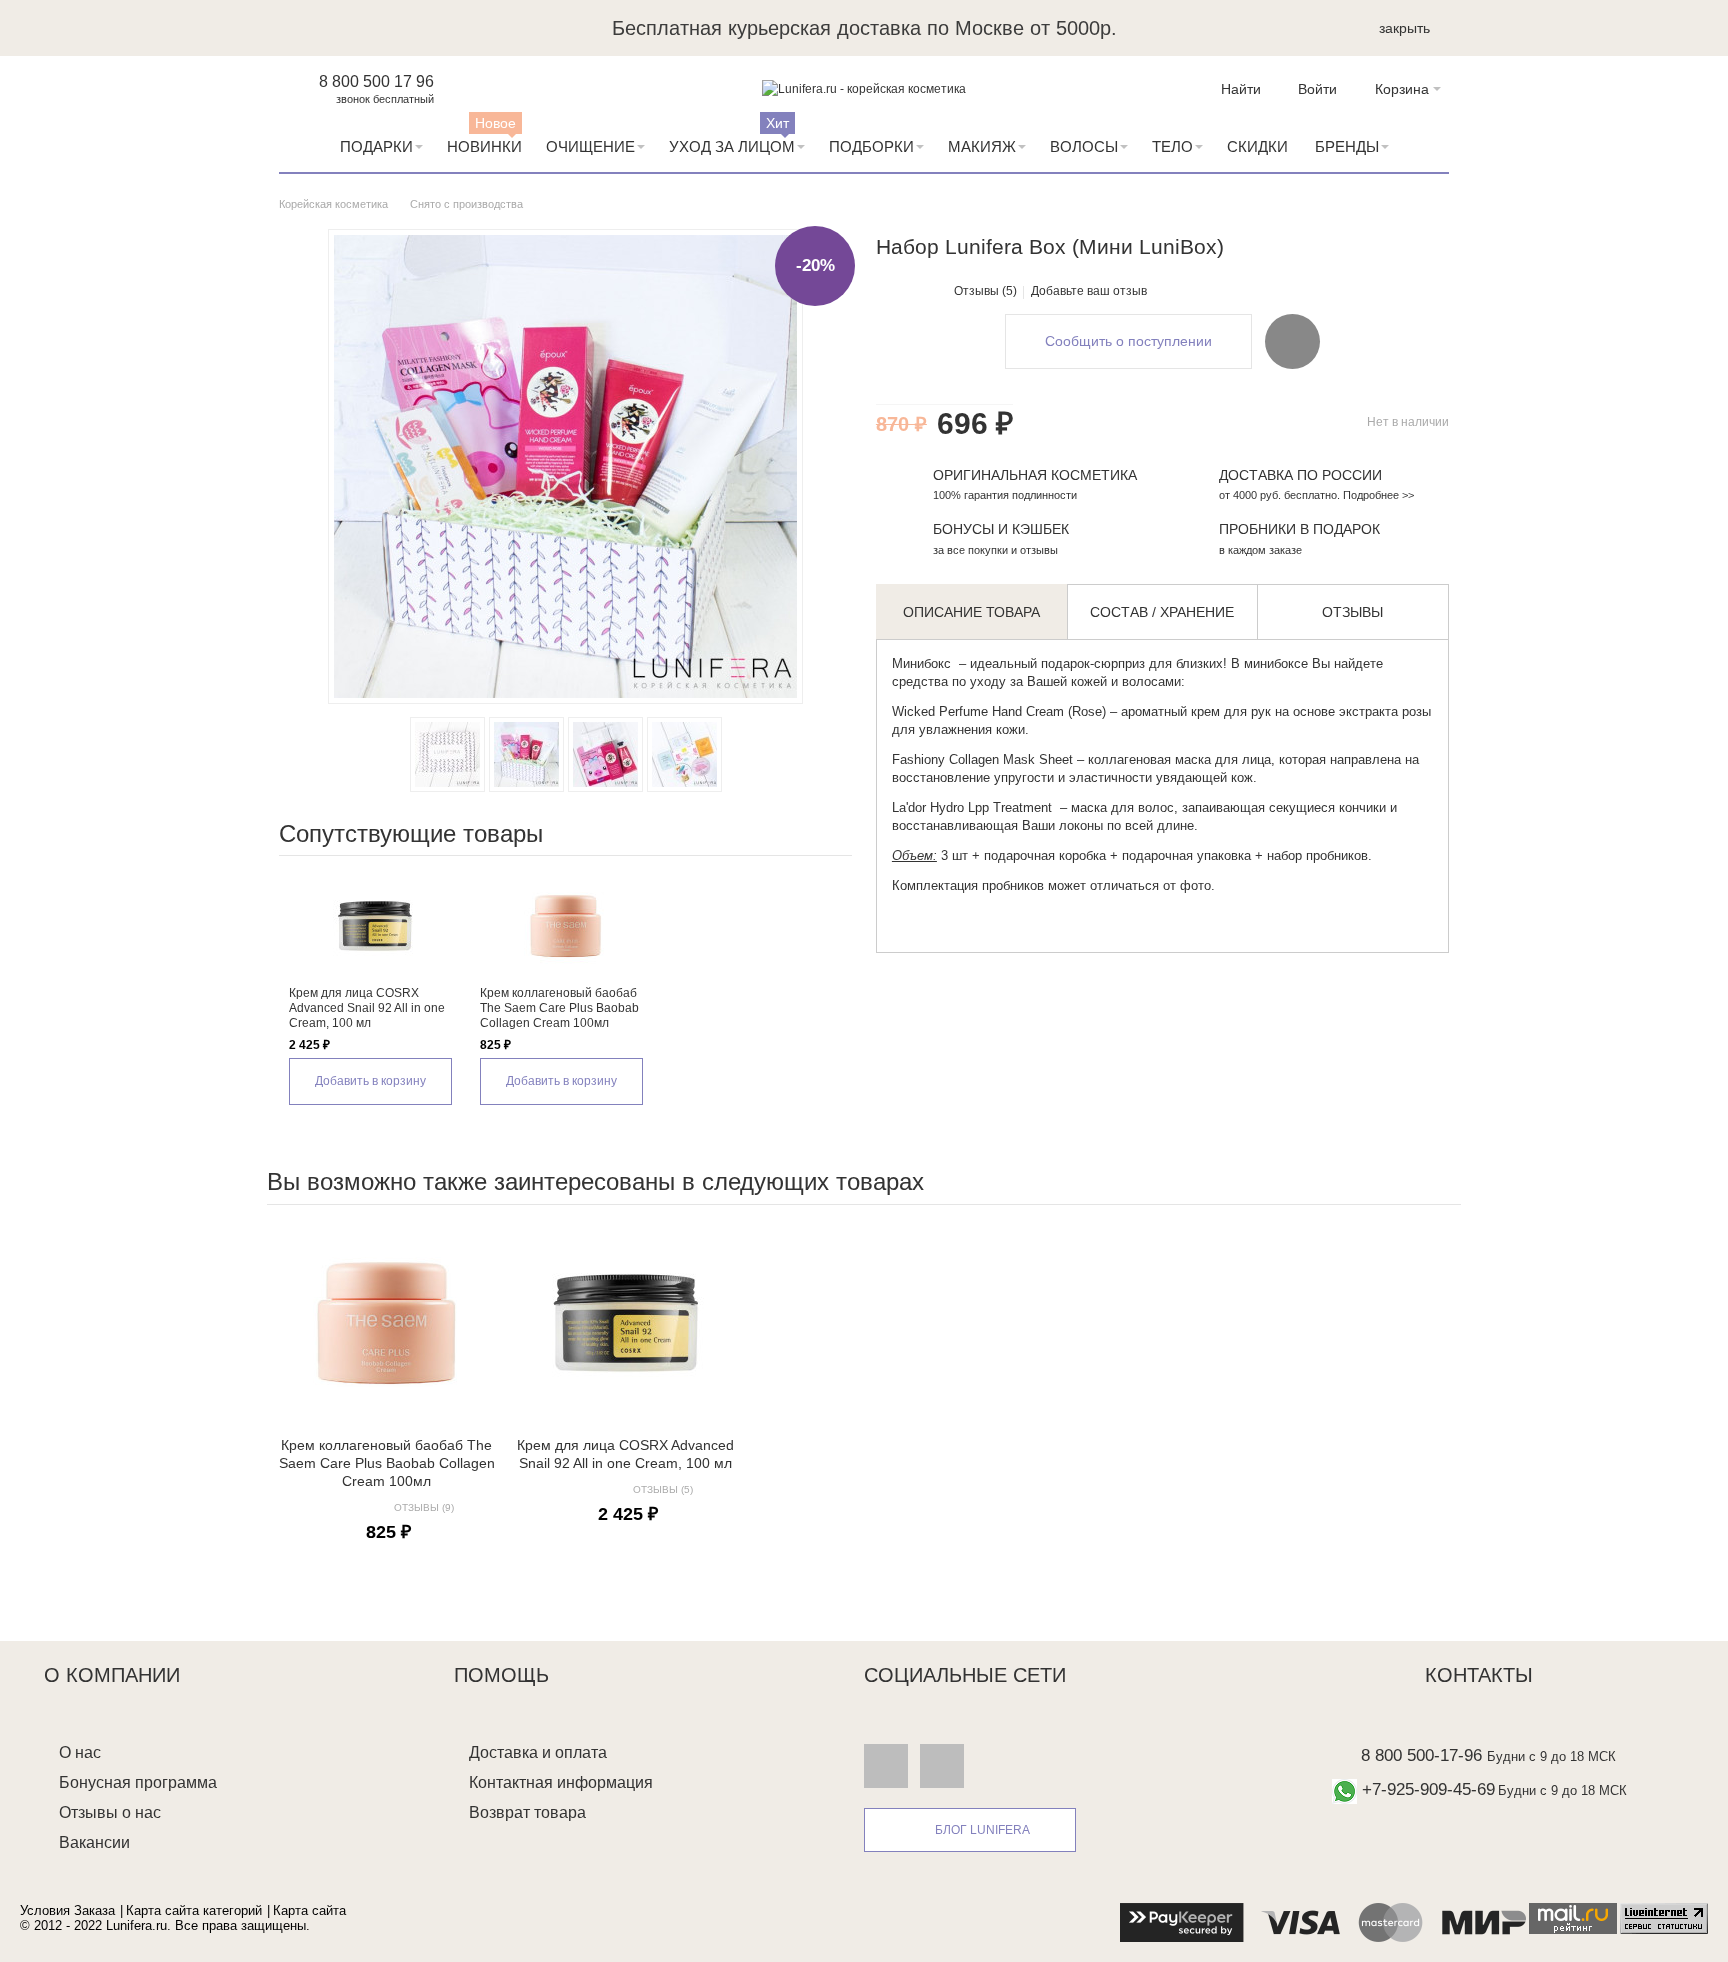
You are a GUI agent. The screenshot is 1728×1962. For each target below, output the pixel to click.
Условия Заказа (67, 1910)
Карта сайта (309, 1910)
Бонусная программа (138, 1782)
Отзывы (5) (985, 291)
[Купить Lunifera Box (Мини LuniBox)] (526, 754)
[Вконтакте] (886, 1765)
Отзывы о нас (110, 1812)
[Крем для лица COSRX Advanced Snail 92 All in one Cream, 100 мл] (374, 926)
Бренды (1347, 146)
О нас (80, 1752)
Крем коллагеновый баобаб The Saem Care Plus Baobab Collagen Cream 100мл (559, 1008)
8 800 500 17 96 (376, 81)
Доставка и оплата (538, 1752)
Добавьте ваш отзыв (1089, 291)
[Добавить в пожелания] (1292, 341)
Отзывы (1352, 612)
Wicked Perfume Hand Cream (978, 711)
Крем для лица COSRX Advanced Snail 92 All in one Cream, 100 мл (367, 1008)
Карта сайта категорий (194, 1910)
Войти (1317, 89)
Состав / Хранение (1162, 612)
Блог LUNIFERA (982, 1830)
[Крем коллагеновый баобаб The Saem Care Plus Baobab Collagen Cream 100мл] (565, 926)
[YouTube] (942, 1765)
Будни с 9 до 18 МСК (1551, 1756)
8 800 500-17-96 (1421, 1755)
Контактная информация (561, 1782)
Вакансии (94, 1842)
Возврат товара (527, 1812)
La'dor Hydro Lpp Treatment (974, 807)
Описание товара (971, 612)
